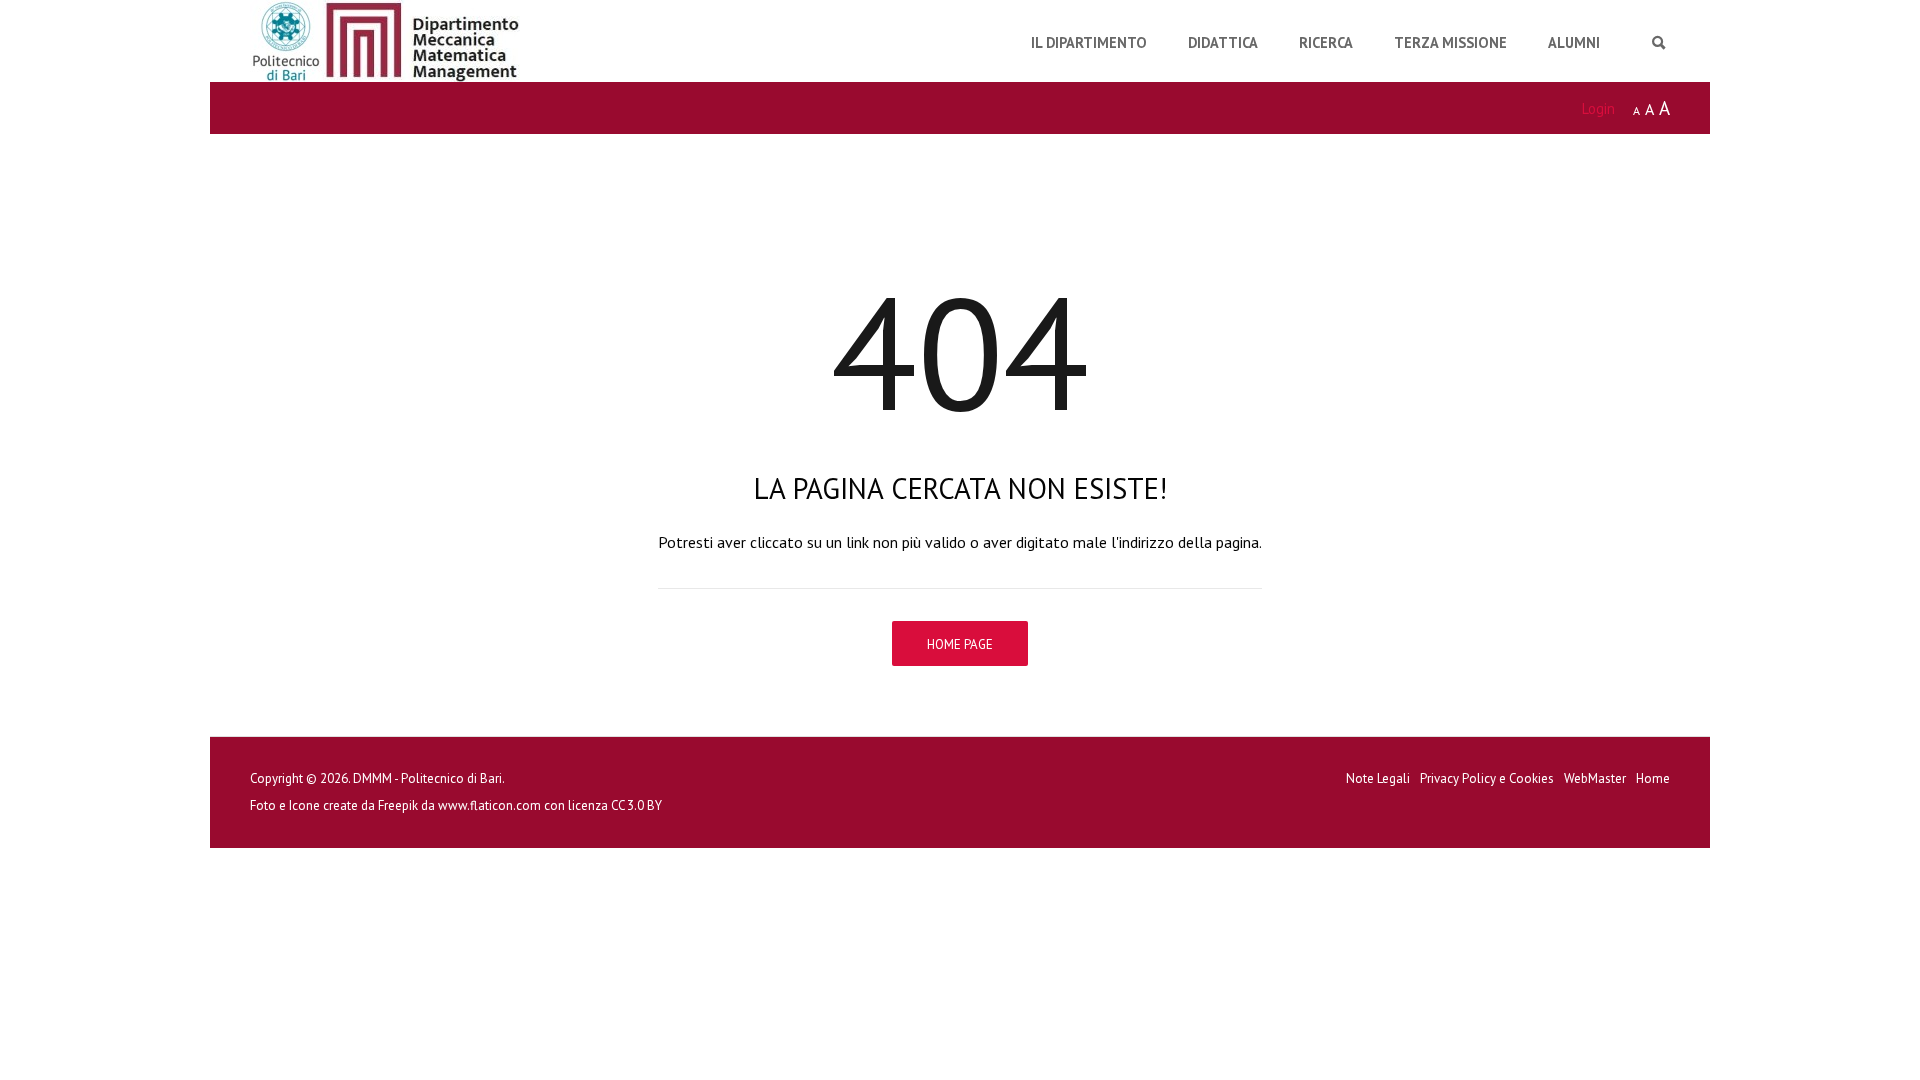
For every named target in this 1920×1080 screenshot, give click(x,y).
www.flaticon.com (489, 805)
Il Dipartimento (1089, 42)
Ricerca (1326, 42)
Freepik (398, 805)
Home (1653, 778)
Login (1598, 108)
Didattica (1223, 42)
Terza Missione (1450, 42)
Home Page (960, 644)
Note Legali (1378, 778)
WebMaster (1595, 778)
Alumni (1574, 42)
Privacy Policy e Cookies (1487, 778)
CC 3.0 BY (636, 805)
